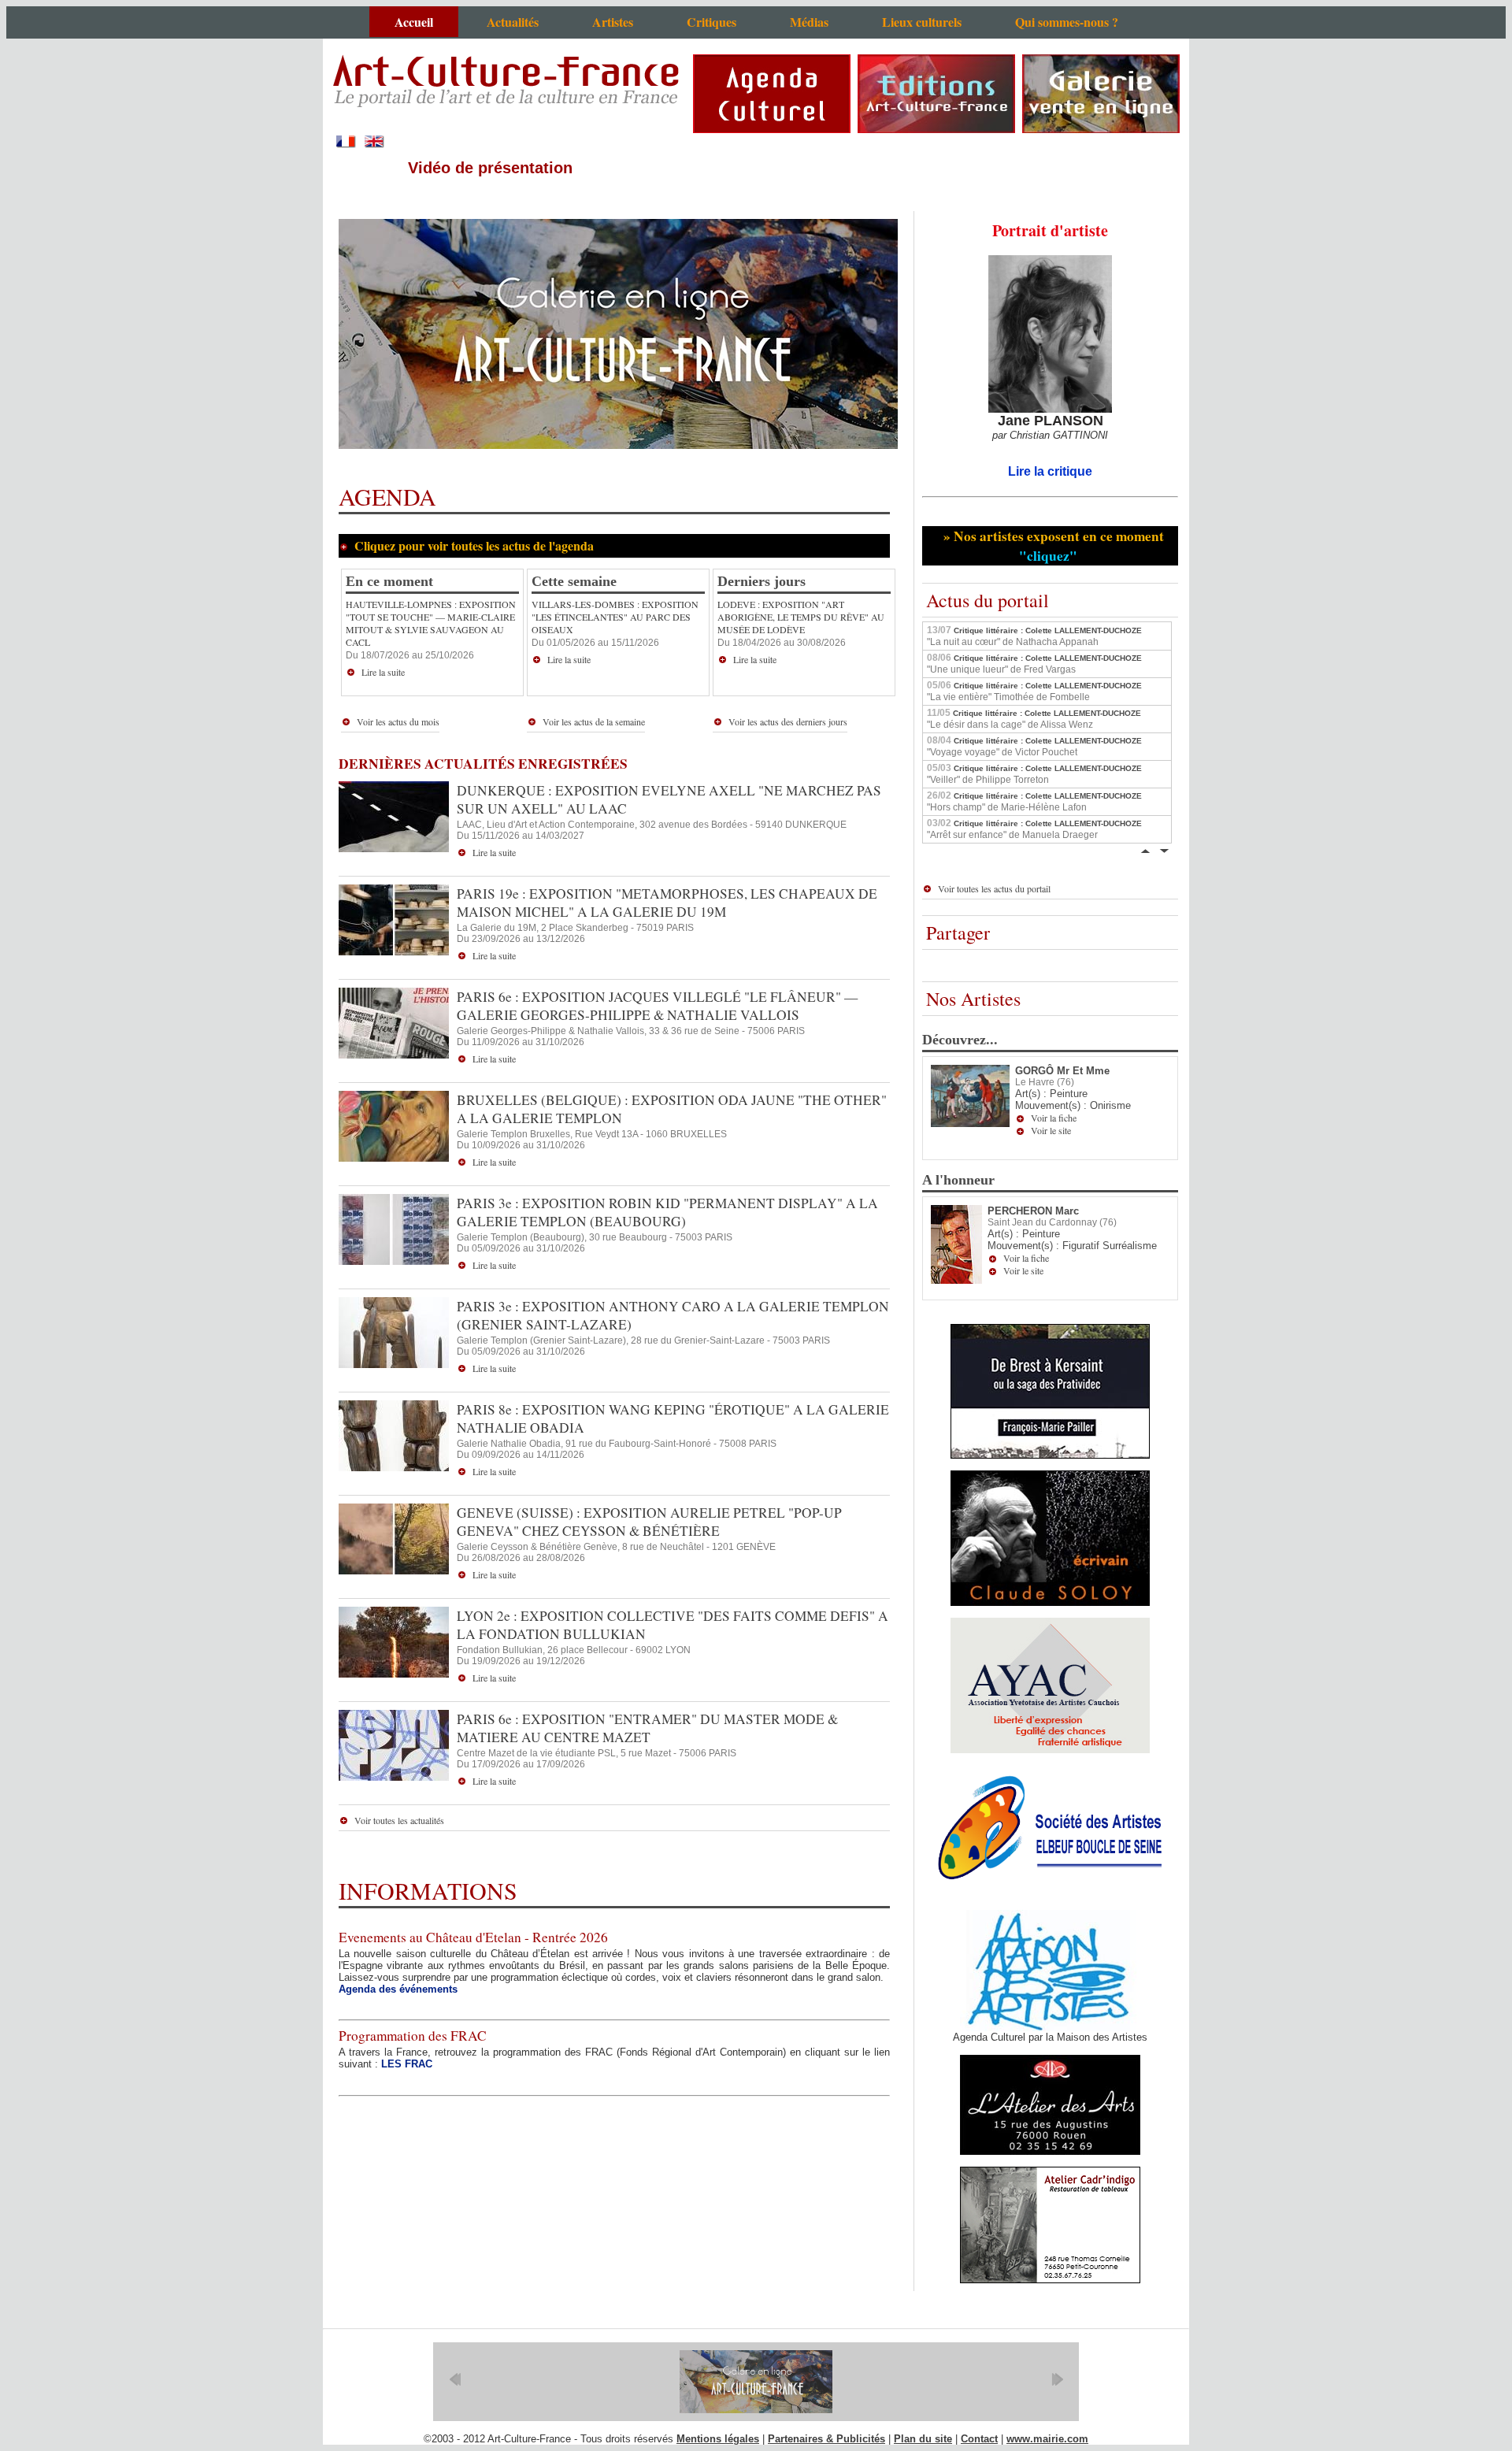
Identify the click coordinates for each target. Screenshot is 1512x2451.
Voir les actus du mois (398, 721)
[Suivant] (1164, 849)
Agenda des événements (398, 1989)
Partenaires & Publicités (826, 2439)
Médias (809, 22)
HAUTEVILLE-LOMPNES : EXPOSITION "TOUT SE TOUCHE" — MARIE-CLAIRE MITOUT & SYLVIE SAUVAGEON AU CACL (431, 623)
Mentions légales (718, 2439)
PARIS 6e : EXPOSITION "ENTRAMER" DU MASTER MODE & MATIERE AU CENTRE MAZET (647, 1728)
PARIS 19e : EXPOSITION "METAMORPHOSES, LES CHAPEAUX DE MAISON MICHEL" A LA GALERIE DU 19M (667, 903)
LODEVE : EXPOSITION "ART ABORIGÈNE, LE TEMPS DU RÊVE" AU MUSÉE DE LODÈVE (801, 617)
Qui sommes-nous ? (1067, 22)
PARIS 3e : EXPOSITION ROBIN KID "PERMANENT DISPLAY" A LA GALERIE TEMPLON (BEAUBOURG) (667, 1212)
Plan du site (923, 2439)
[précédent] (455, 2379)
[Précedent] (1145, 849)
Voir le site (1051, 1130)
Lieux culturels (922, 22)
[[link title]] (756, 2382)
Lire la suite (383, 672)
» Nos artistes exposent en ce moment (1051, 546)
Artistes (613, 22)
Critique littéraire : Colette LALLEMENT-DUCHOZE (1034, 636)
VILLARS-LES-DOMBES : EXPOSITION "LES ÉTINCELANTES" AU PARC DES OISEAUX (615, 617)
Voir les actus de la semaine (594, 721)
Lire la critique (1050, 471)
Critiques (712, 22)
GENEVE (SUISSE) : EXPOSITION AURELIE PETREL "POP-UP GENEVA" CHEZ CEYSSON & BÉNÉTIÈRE (649, 1522)
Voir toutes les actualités (399, 1820)
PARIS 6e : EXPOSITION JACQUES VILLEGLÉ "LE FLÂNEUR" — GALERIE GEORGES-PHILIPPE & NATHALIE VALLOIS (657, 1006)
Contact (979, 2439)
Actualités (513, 22)
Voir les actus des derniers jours (788, 721)
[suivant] (1057, 2379)
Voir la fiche (1054, 1118)
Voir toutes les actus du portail (994, 888)
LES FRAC (407, 2064)
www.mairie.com (1047, 2439)
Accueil (414, 22)
